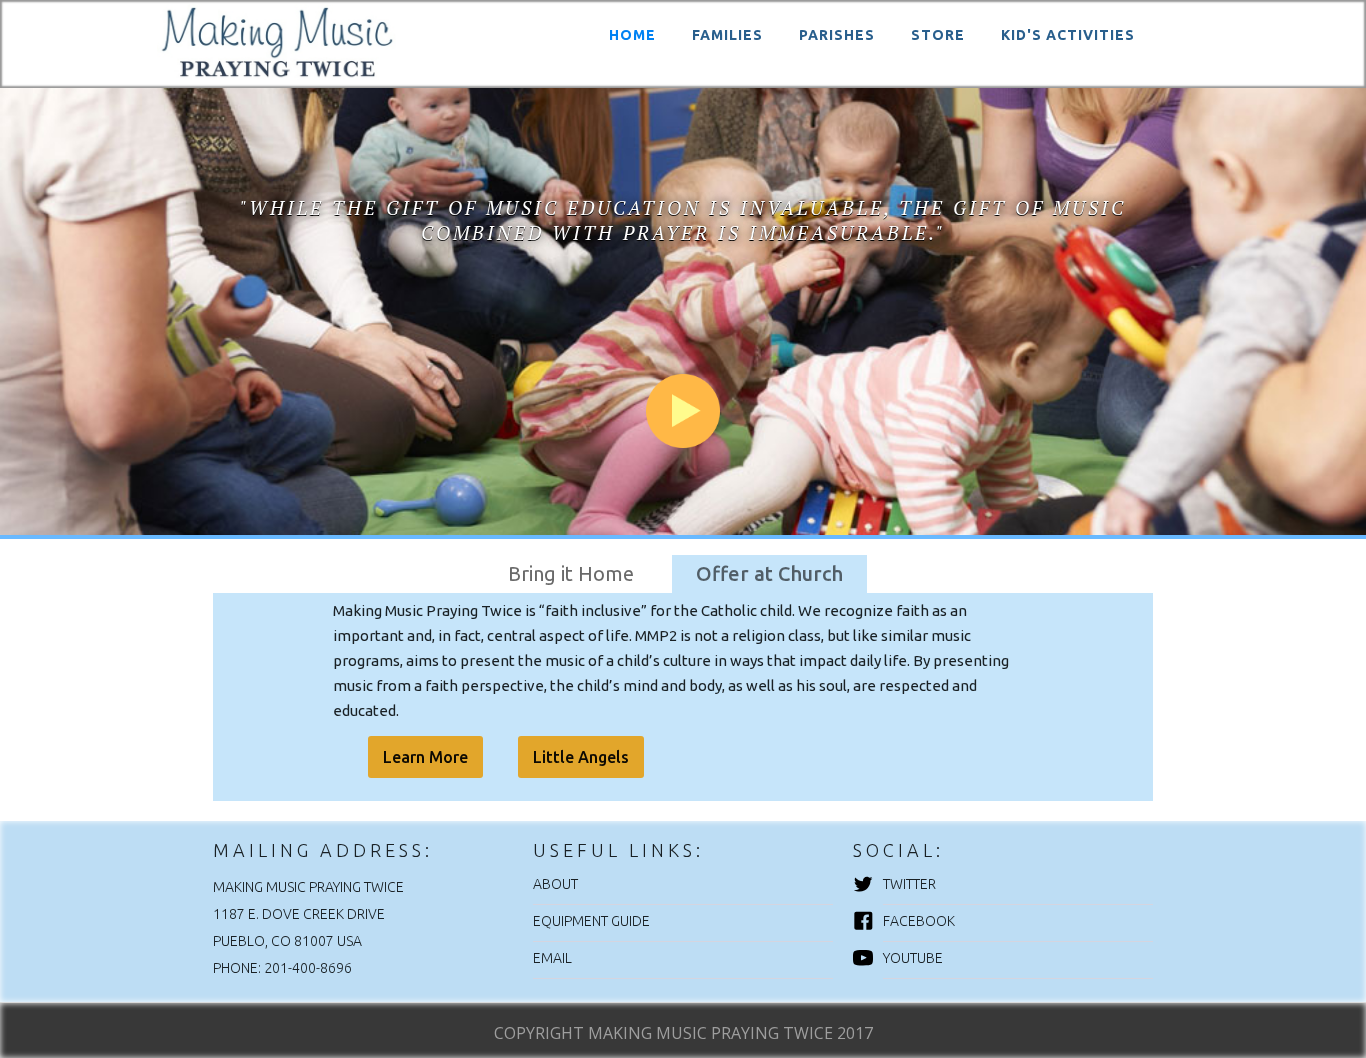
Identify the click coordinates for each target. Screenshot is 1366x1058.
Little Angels (581, 757)
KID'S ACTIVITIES (1068, 35)
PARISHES (837, 35)
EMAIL (552, 958)
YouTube (913, 958)
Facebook (919, 921)
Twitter (909, 884)
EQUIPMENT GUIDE (591, 921)
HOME (632, 35)
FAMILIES (727, 35)
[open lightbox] (683, 300)
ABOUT (555, 884)
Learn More (425, 757)
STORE (938, 35)
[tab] (571, 574)
